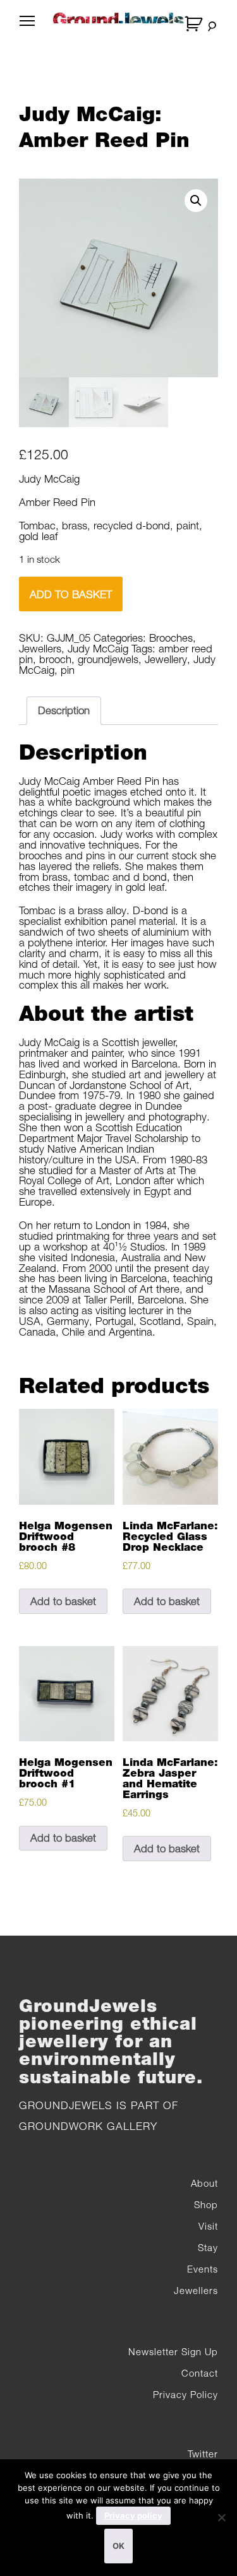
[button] (196, 201)
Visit (208, 2226)
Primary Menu (27, 28)
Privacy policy (133, 2515)
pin (68, 670)
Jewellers (40, 649)
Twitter (203, 2454)
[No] (221, 2517)
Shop (206, 2204)
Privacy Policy (185, 2394)
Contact (200, 2373)
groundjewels (108, 659)
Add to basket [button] (63, 1601)
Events (203, 2269)
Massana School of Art (101, 1289)
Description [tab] (64, 710)
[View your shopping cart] (195, 24)
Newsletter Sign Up (173, 2351)
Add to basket (71, 594)
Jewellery (166, 659)
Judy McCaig (98, 649)
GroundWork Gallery (88, 2126)
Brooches (171, 638)
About (204, 2183)
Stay (208, 2247)
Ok (118, 2546)
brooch (55, 659)
